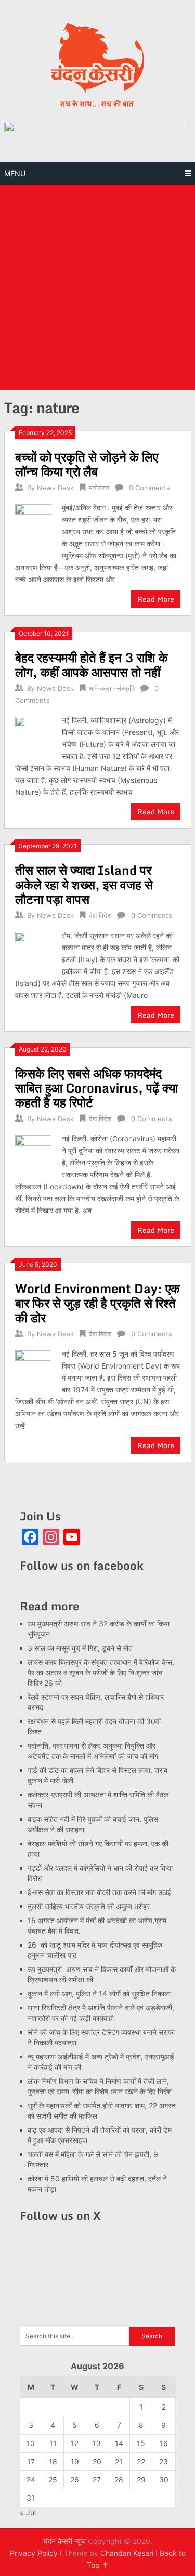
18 (53, 2461)
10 (31, 2443)
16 (164, 2443)
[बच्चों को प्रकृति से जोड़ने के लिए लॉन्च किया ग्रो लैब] (34, 527)
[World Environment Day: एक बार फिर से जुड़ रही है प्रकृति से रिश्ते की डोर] (34, 1368)
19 (75, 2461)
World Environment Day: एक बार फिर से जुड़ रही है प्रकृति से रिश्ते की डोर (97, 1303)
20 (97, 2461)
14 (119, 2443)
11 (53, 2443)
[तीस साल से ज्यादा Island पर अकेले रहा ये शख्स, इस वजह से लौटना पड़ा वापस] (34, 949)
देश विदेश (100, 915)
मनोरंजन (99, 488)
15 (141, 2443)
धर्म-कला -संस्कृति (112, 688)
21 (119, 2461)
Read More (156, 599)
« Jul (28, 2512)
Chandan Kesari (127, 2553)
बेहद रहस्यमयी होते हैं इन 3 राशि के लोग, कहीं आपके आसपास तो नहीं (92, 665)
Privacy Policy (34, 2553)
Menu (15, 173)
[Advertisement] (97, 287)
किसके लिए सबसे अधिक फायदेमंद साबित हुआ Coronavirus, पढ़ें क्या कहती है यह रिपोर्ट (96, 1088)
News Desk (55, 488)
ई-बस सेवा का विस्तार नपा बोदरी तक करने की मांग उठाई (99, 1892)
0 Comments (149, 488)
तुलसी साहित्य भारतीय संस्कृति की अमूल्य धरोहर (89, 1906)
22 (141, 2461)
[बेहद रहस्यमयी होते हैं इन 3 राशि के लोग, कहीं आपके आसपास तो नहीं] (34, 734)
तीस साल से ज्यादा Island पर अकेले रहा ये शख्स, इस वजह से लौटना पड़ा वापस (84, 884)
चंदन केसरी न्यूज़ (64, 2541)
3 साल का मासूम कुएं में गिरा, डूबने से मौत (80, 1648)
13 (97, 2443)
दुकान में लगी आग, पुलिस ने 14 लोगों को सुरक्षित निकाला (99, 1994)
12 (75, 2443)
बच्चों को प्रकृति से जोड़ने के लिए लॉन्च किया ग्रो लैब (87, 464)
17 (31, 2461)
